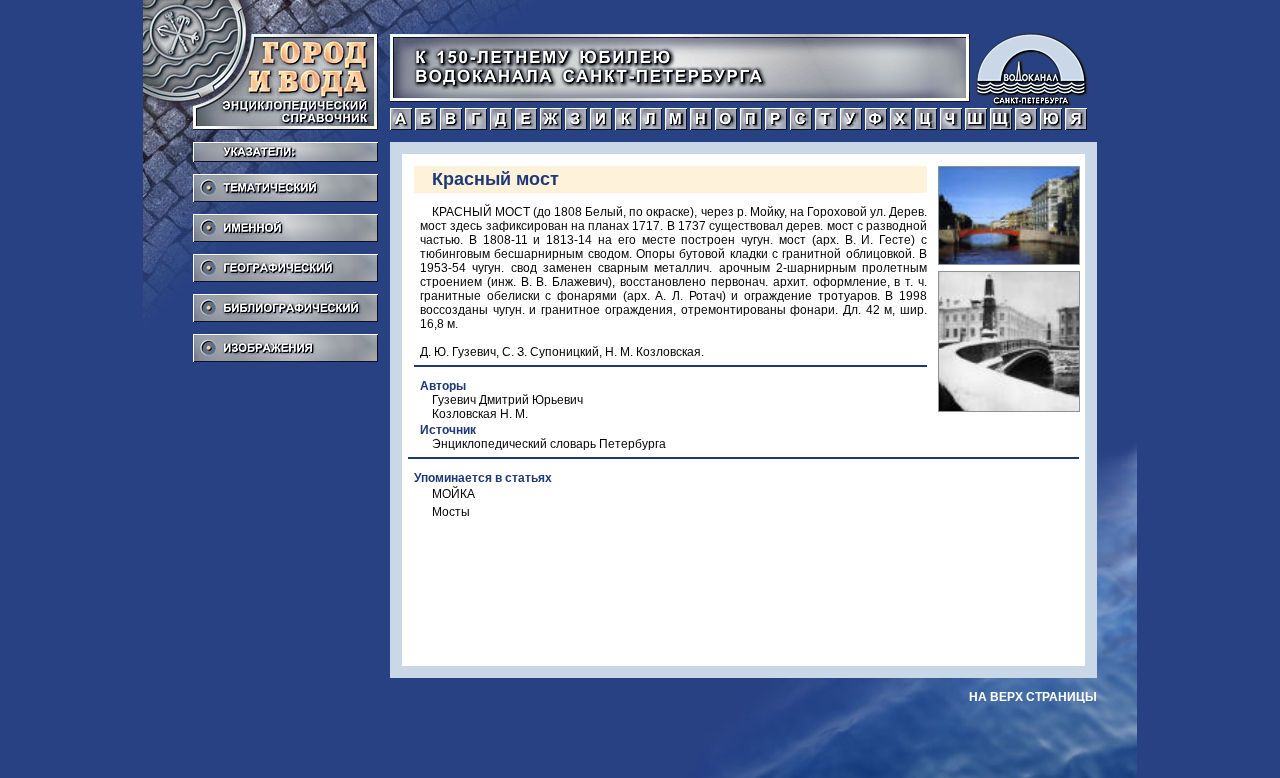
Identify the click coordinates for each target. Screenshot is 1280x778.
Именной (285, 222)
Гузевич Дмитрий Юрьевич (507, 400)
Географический (285, 262)
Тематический (285, 182)
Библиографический (285, 302)
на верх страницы (1033, 697)
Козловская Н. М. (480, 414)
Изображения (285, 342)
